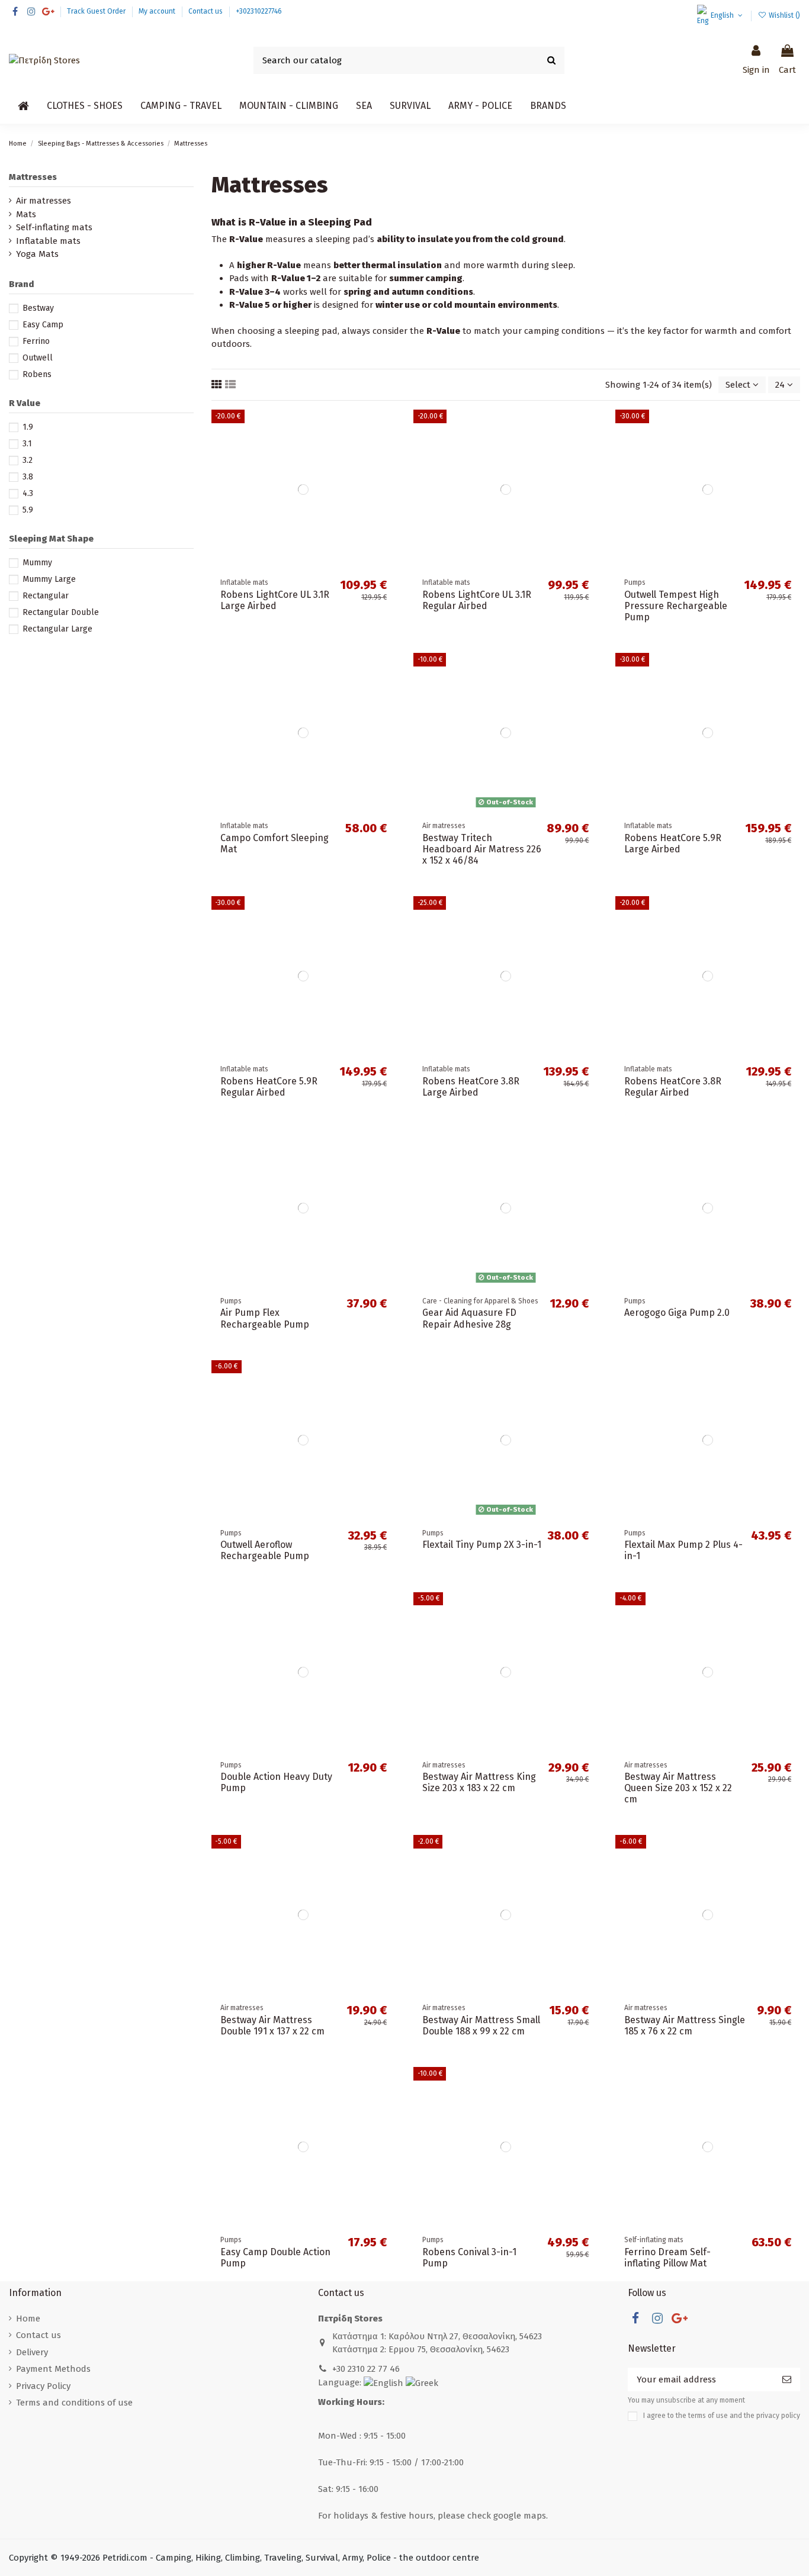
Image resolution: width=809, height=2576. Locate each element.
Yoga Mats (37, 254)
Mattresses (33, 177)
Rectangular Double (61, 612)
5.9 (28, 510)
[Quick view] (386, 471)
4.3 (28, 493)
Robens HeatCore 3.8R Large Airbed (471, 1087)
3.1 (27, 444)
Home (28, 2319)
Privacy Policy (43, 2386)
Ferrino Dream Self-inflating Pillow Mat (667, 2258)
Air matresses (44, 201)
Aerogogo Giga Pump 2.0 (677, 1313)
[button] (85, 106)
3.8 (28, 477)
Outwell (38, 358)
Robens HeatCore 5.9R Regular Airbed (269, 1087)
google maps (520, 2516)
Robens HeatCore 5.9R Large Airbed (673, 843)
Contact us (206, 11)
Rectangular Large (57, 629)
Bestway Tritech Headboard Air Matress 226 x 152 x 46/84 (482, 849)
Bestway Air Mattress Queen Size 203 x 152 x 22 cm (678, 1788)
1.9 (28, 427)
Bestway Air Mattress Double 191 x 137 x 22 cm (272, 2026)
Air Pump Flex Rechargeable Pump (265, 1318)
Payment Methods (53, 2369)
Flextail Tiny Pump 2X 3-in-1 (482, 1545)
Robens (37, 374)
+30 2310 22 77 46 (366, 2369)
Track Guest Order (97, 11)
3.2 (28, 460)
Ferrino (36, 341)
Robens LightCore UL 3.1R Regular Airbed (477, 600)
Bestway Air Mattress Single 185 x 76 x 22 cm (685, 2026)
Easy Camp (43, 325)
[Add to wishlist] (386, 428)
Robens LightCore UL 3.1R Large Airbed (275, 600)
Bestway (38, 308)
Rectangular (46, 596)
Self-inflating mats (54, 227)
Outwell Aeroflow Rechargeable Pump (265, 1550)
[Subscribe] (787, 2380)
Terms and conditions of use (74, 2403)
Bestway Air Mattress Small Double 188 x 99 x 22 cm (481, 2026)
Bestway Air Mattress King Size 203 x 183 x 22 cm (479, 1782)
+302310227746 (259, 11)
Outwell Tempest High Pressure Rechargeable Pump (676, 606)
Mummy (37, 563)
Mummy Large (49, 579)
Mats (26, 214)
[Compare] (386, 450)
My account (158, 11)
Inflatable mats (48, 241)
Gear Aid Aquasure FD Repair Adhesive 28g (469, 1318)
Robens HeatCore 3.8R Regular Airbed (673, 1087)
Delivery (32, 2352)
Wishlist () (784, 15)
